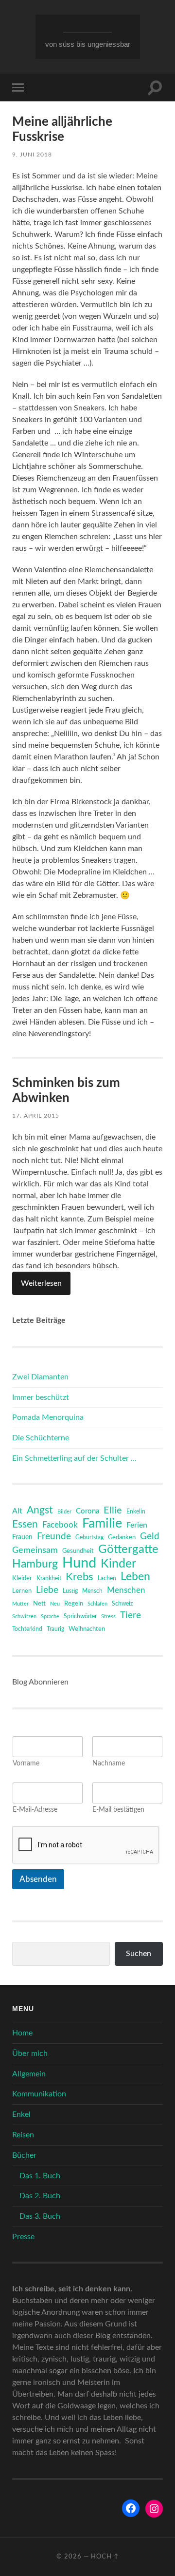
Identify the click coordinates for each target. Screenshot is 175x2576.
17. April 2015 (36, 1116)
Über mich (30, 2053)
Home (22, 2033)
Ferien (137, 1525)
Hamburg (35, 1564)
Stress (108, 1617)
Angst (40, 1510)
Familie (102, 1524)
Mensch (92, 1591)
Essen (25, 1524)
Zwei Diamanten (40, 1377)
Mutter (20, 1604)
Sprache (50, 1617)
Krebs (79, 1577)
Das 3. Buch (40, 2216)
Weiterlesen (41, 1283)
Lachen (107, 1579)
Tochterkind (27, 1629)
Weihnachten (87, 1629)
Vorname (26, 1763)
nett (39, 1604)
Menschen (126, 1590)
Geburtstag (89, 1538)
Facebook (60, 1525)
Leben (135, 1577)
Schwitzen (24, 1617)
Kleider (22, 1579)
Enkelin (136, 1512)
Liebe (47, 1590)
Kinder (118, 1564)
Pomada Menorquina (48, 1417)
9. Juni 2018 (32, 155)
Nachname (109, 1763)
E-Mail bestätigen (118, 1810)
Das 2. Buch (40, 2196)
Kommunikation (39, 2094)
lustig (70, 1591)
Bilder (64, 1512)
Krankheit (49, 1578)
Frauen (22, 1537)
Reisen (23, 2135)
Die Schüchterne (41, 1438)
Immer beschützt (41, 1397)
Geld (150, 1537)
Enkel (21, 2114)
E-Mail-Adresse (35, 1810)
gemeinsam (35, 1550)
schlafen (97, 1604)
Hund (79, 1563)
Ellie (113, 1511)
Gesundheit (78, 1551)
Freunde (54, 1537)
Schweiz (122, 1604)
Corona (87, 1511)
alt (17, 1511)
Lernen (22, 1591)
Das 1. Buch (40, 2176)
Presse (23, 2237)
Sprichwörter (80, 1616)
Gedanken (122, 1538)
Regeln (74, 1604)
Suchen (139, 1954)
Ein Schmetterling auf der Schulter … (74, 1458)
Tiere (131, 1616)
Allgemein (29, 2074)
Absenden (38, 1879)
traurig (55, 1629)
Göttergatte (128, 1549)
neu (55, 1604)
